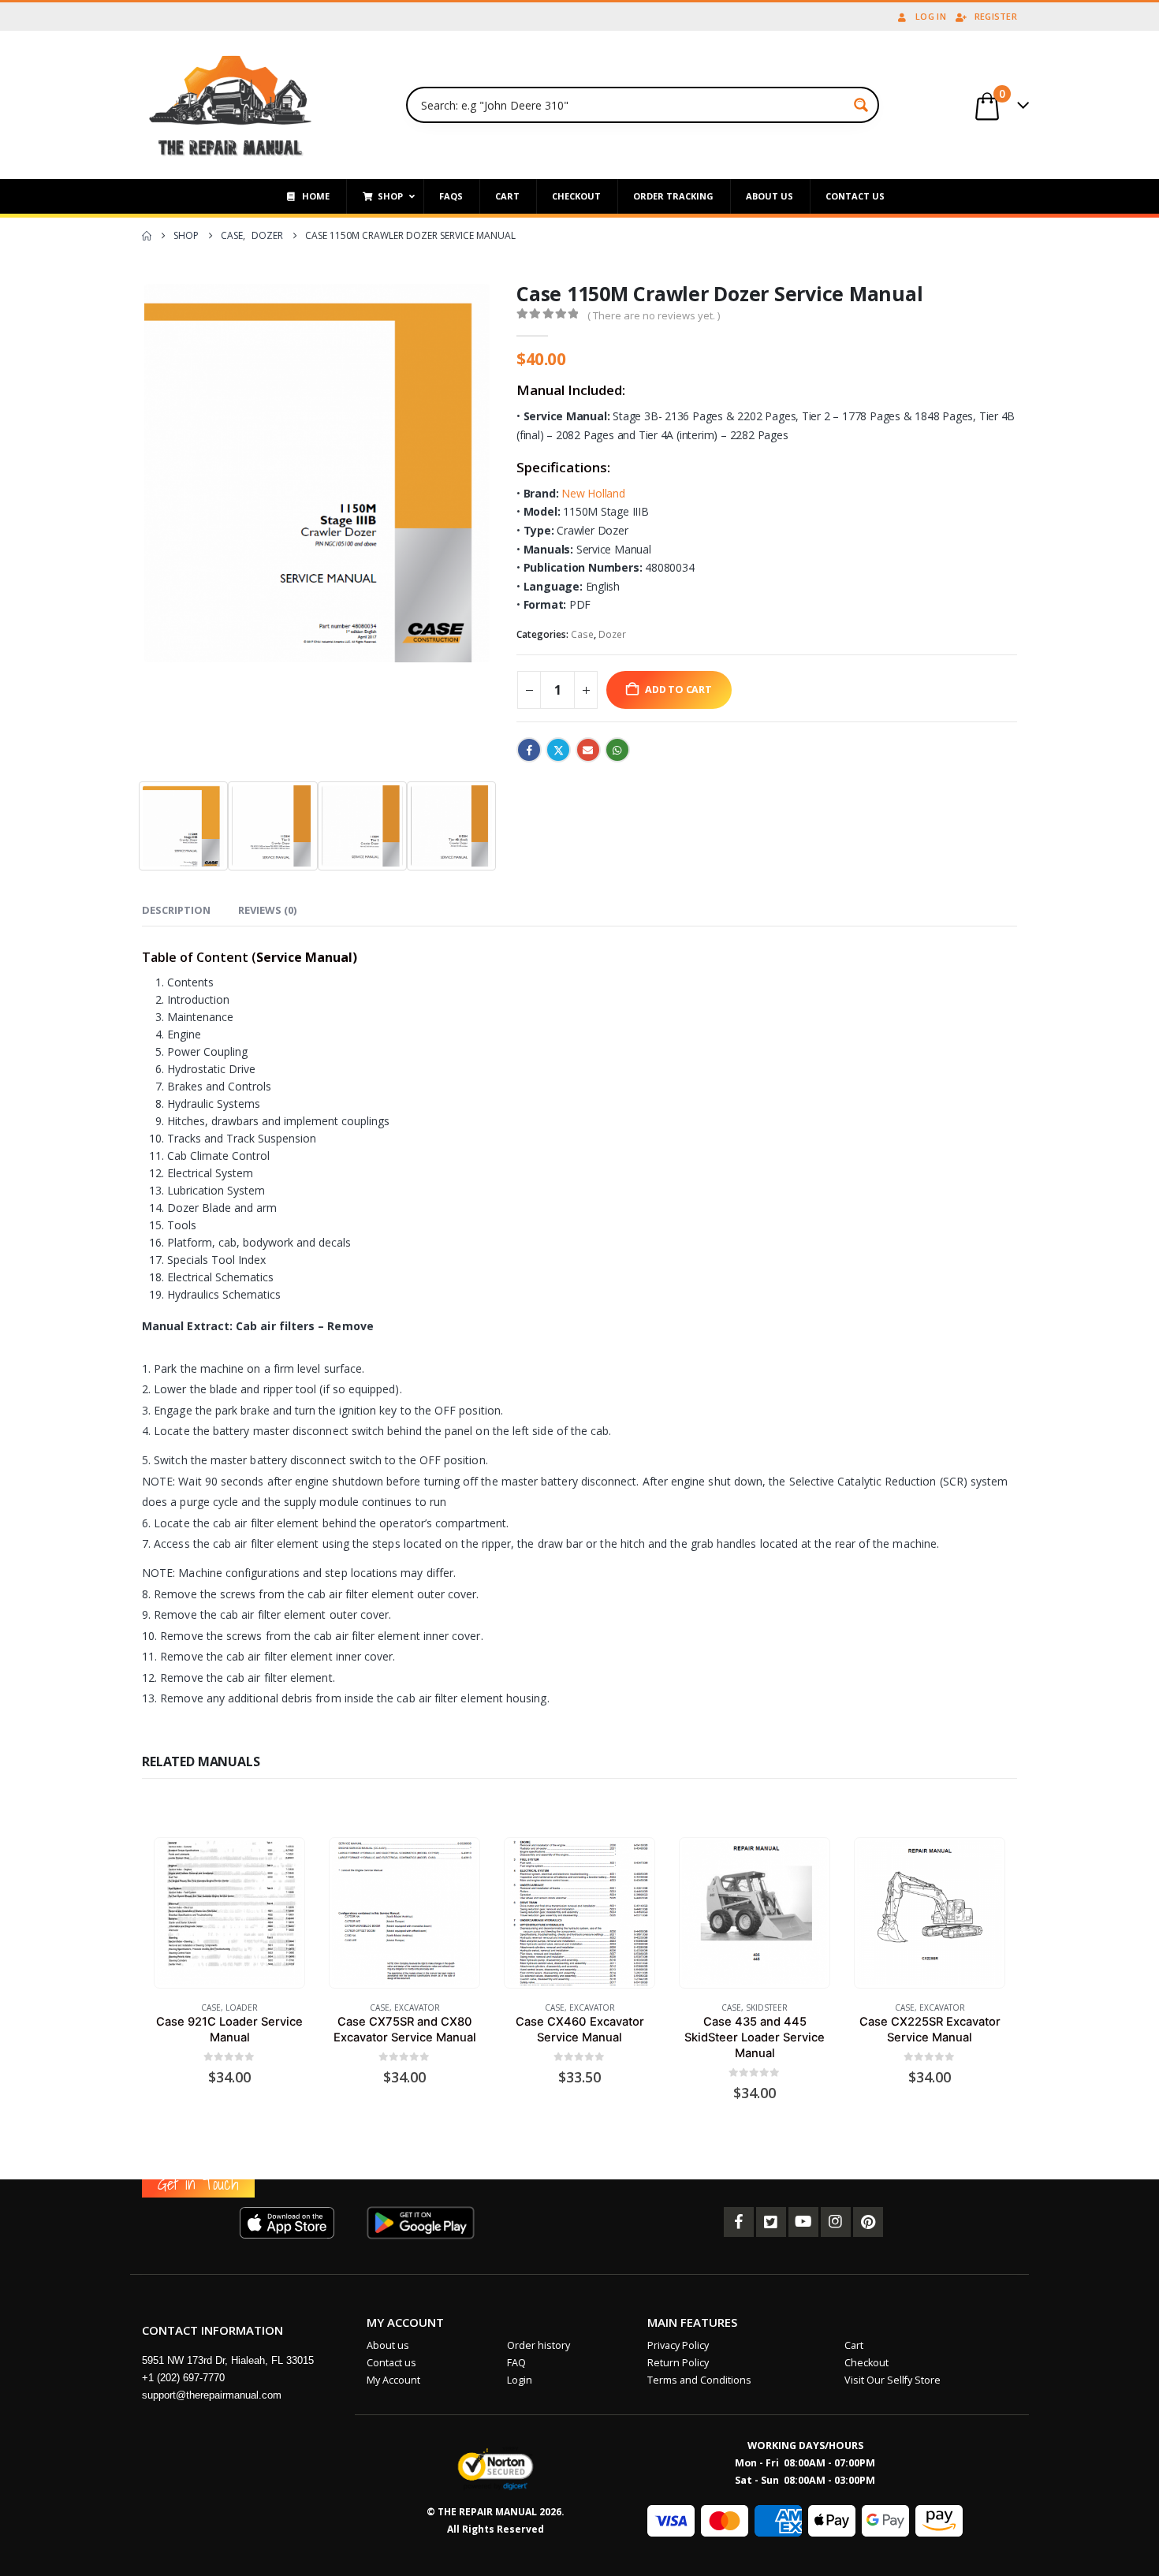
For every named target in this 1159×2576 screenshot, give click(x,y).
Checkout (866, 2363)
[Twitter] (771, 2222)
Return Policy (678, 2363)
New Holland (593, 493)
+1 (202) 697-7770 (183, 2378)
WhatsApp (617, 750)
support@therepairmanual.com (212, 2395)
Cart (854, 2345)
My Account (393, 2380)
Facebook (529, 750)
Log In (931, 16)
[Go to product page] (229, 1912)
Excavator (417, 2007)
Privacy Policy (678, 2345)
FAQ (516, 2363)
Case (582, 634)
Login (520, 2380)
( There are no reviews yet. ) (654, 315)
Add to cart (678, 690)
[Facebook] (739, 2222)
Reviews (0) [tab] (267, 910)
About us (388, 2345)
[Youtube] (803, 2222)
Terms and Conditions (699, 2380)
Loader (242, 2007)
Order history (539, 2345)
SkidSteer (767, 2007)
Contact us (391, 2363)
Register (996, 16)
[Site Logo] (231, 105)
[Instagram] (836, 2222)
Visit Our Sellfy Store (893, 2380)
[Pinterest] (868, 2222)
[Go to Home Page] (147, 236)
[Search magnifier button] (861, 105)
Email (588, 750)
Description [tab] (176, 910)
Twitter (558, 750)
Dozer (612, 634)
